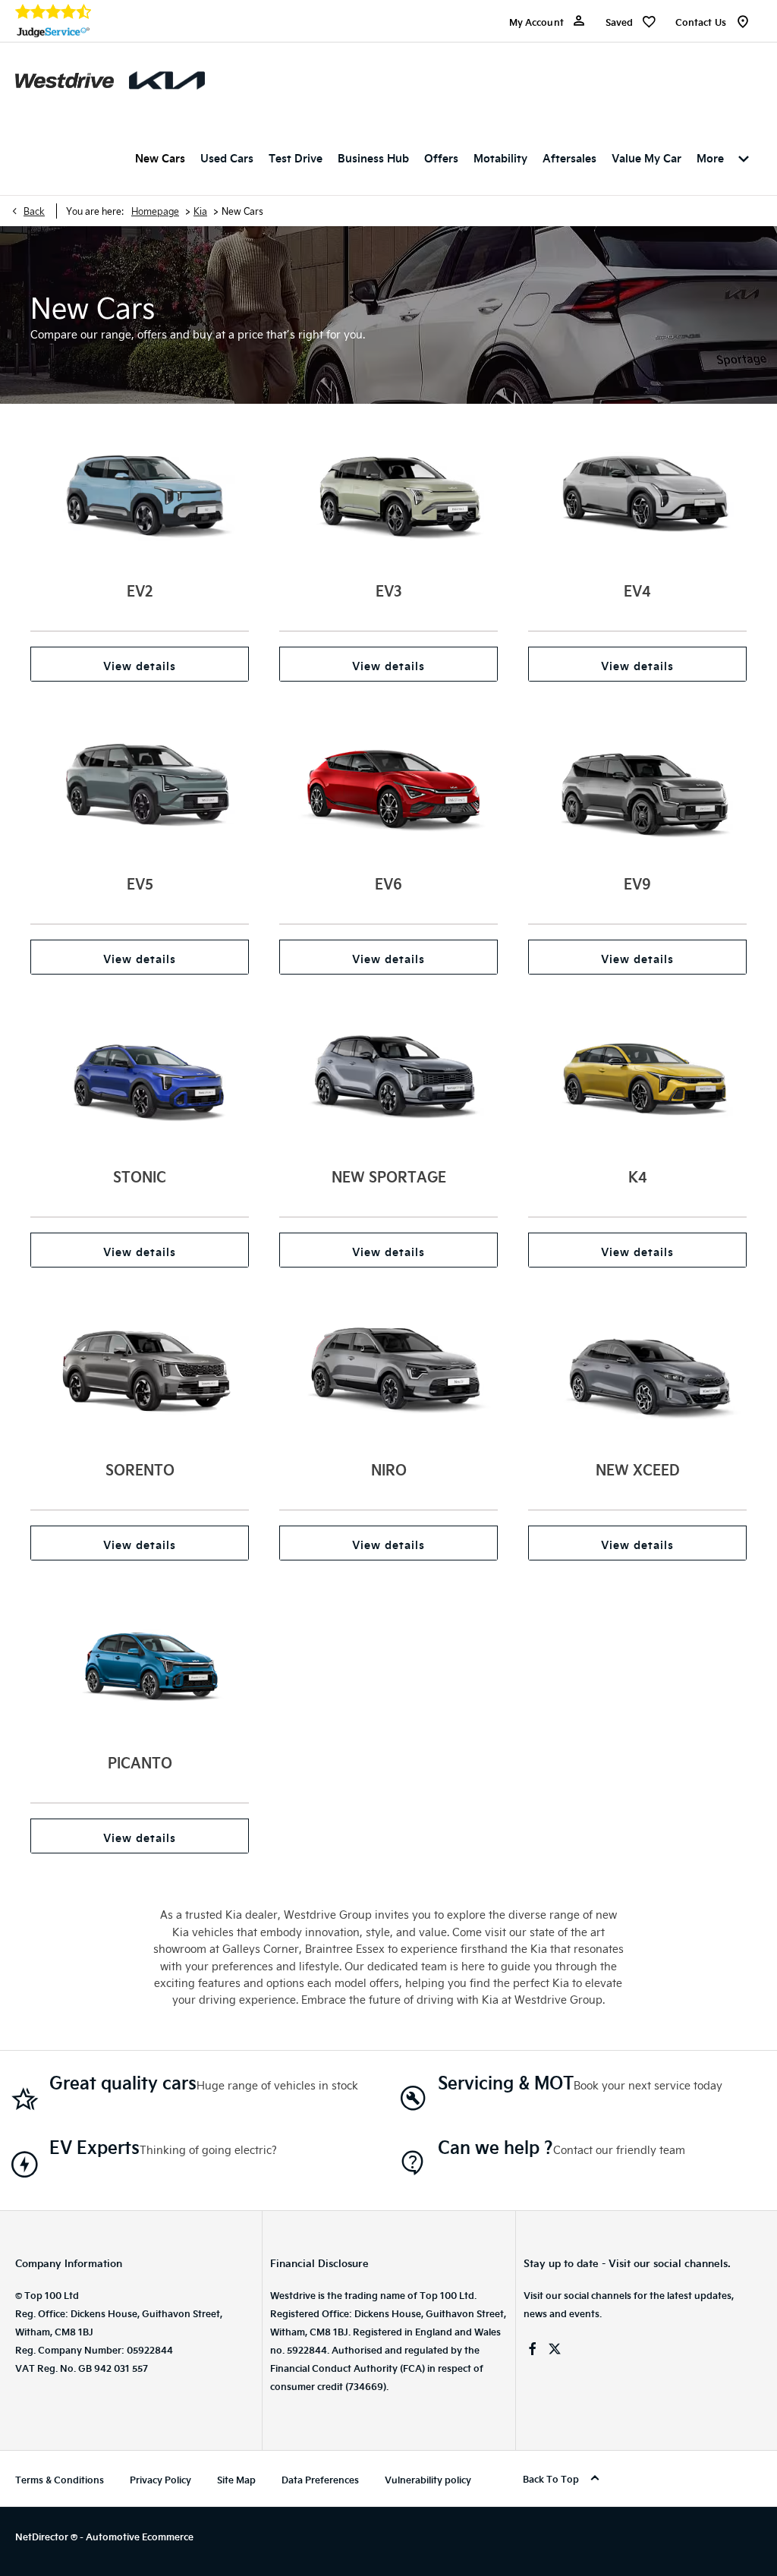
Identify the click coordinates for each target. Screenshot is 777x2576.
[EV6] (388, 785)
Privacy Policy (160, 2480)
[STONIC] (140, 1078)
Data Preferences (320, 2480)
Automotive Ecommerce (140, 2537)
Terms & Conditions (60, 2480)
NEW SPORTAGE (389, 1176)
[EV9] (637, 785)
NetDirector (43, 2537)
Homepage (155, 211)
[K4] (637, 1078)
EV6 (388, 883)
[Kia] (167, 80)
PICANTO (140, 1762)
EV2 (140, 590)
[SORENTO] (140, 1371)
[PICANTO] (140, 1664)
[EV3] (388, 492)
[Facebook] (533, 2349)
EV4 (637, 590)
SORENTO (140, 1469)
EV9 (637, 883)
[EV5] (140, 785)
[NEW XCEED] (637, 1371)
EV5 (140, 883)
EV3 (389, 590)
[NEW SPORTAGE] (388, 1078)
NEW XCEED (638, 1469)
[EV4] (637, 492)
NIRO (389, 1469)
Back (34, 211)
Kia (200, 211)
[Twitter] (555, 2349)
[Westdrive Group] (64, 80)
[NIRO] (388, 1371)
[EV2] (140, 492)
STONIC (140, 1176)
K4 (638, 1176)
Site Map (236, 2480)
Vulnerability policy (428, 2480)
